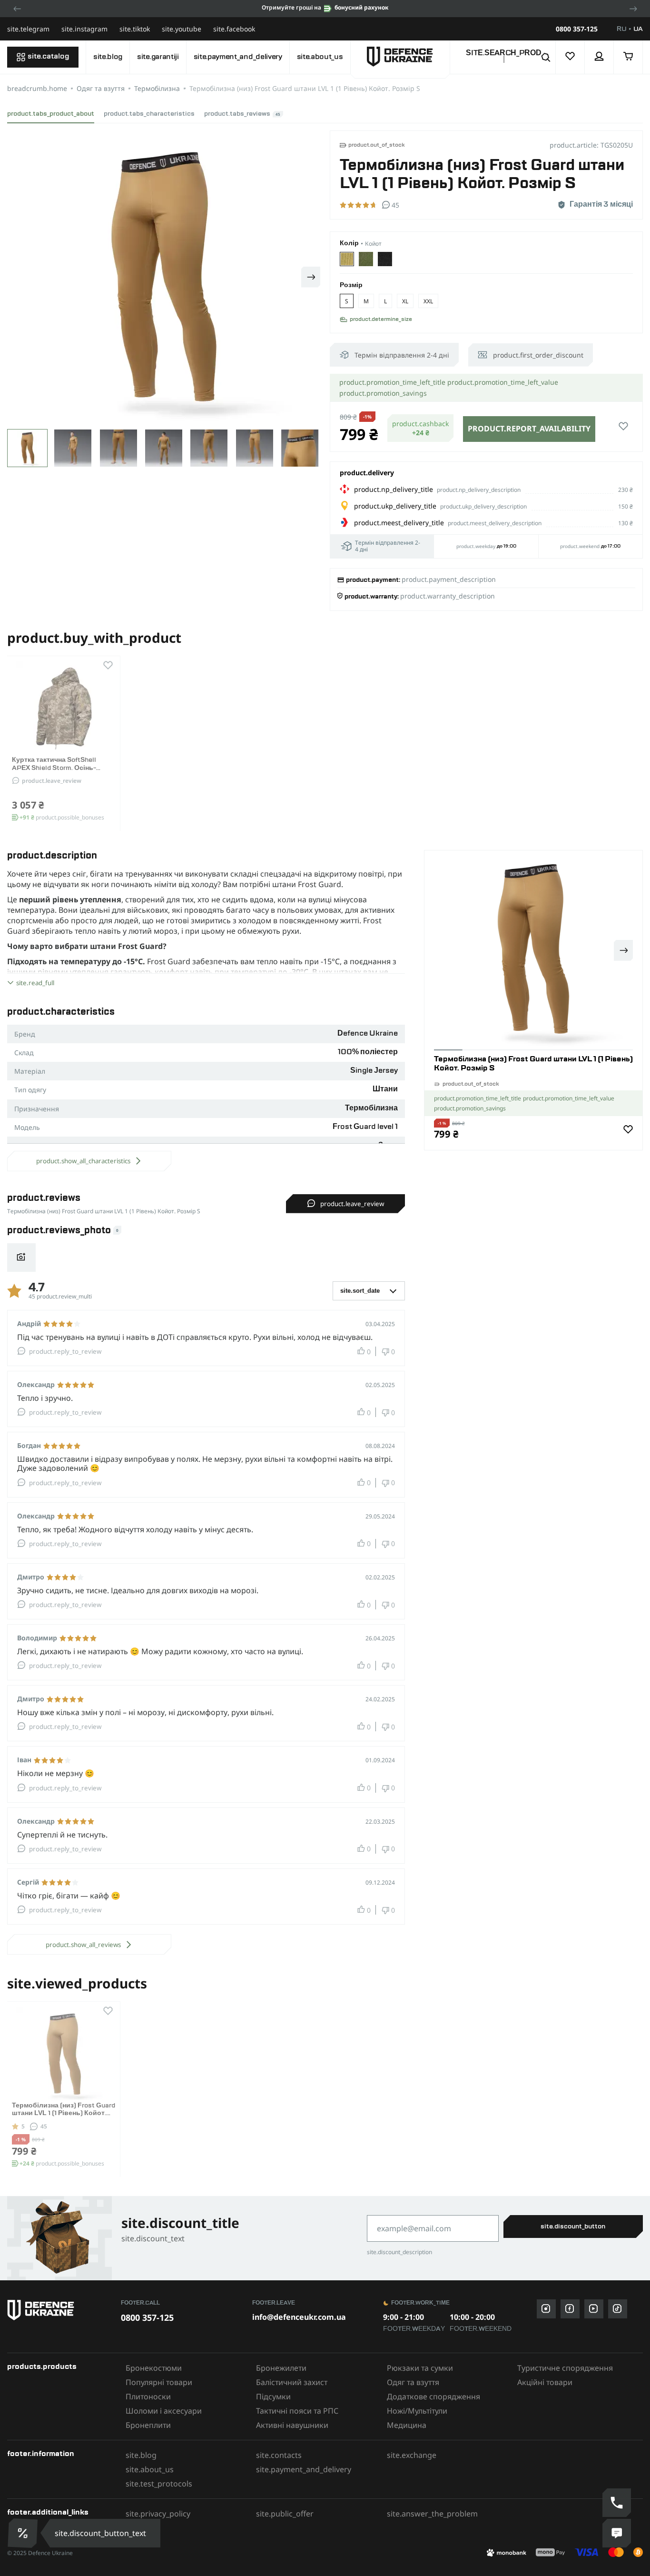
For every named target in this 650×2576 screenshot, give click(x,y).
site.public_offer (285, 2514)
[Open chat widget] (617, 2533)
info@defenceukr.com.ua (299, 2317)
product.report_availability (529, 429)
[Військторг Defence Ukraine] (59, 2310)
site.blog (108, 57)
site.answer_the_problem (432, 2514)
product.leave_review (52, 781)
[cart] (628, 57)
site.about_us (320, 57)
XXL (428, 301)
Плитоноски (148, 2396)
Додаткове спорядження (433, 2396)
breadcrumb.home (37, 88)
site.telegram (28, 29)
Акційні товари (545, 2382)
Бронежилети (281, 2368)
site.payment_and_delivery (238, 57)
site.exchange (412, 2455)
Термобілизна (157, 88)
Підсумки (273, 2396)
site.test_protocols (159, 2484)
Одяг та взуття (101, 88)
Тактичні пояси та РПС (297, 2411)
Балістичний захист (292, 2382)
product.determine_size (381, 320)
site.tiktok (135, 29)
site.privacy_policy (158, 2514)
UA (638, 29)
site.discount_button (573, 2227)
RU (621, 29)
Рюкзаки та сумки (420, 2368)
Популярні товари (159, 2382)
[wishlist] (570, 57)
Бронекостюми (154, 2368)
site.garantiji (158, 57)
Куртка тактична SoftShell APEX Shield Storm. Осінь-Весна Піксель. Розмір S (54, 768)
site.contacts (279, 2455)
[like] (623, 427)
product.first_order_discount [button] (538, 355)
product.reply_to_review (65, 1351)
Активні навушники (292, 2425)
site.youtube (182, 29)
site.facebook (234, 29)
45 (44, 2126)
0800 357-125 (577, 29)
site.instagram (84, 29)
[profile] (599, 57)
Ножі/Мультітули (417, 2411)
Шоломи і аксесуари (164, 2411)
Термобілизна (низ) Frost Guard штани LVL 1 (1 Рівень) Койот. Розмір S (64, 2114)
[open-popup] (20, 2533)
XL (405, 301)
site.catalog (48, 57)
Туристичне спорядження (565, 2368)
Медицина (407, 2425)
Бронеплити (148, 2425)
